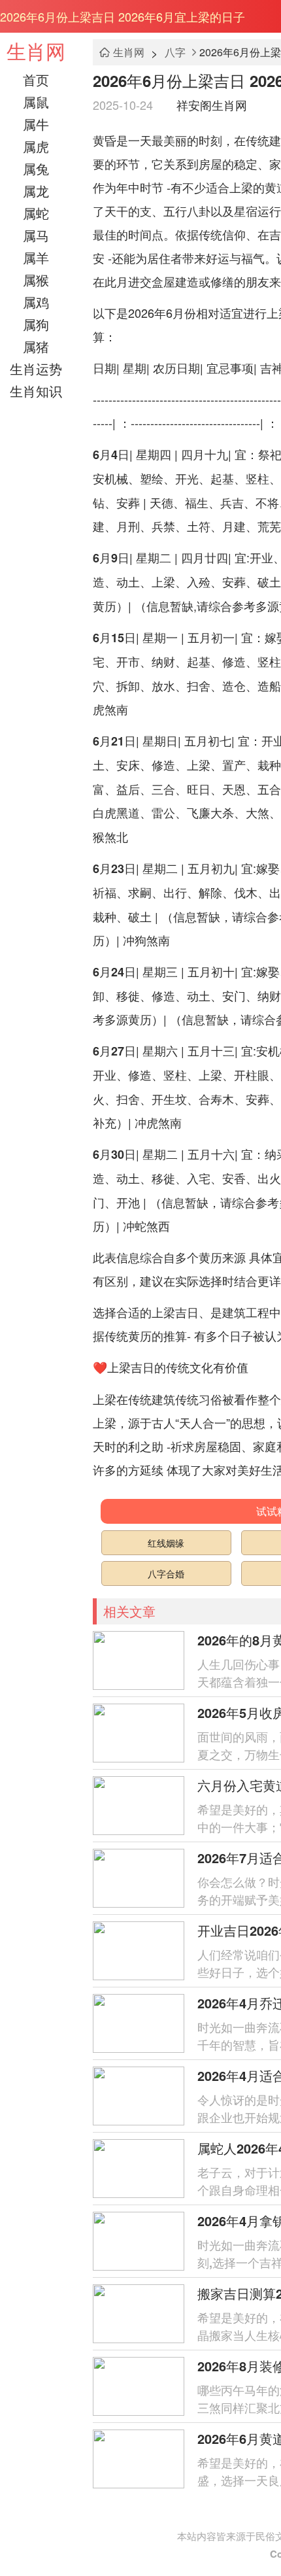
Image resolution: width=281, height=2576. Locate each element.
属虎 (36, 146)
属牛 (36, 124)
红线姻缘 (166, 1543)
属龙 (36, 191)
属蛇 (36, 213)
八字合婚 (166, 1573)
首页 (36, 79)
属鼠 (36, 102)
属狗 (36, 324)
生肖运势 (36, 369)
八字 (175, 52)
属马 (36, 235)
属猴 (36, 280)
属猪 (36, 346)
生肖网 (36, 51)
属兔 (36, 168)
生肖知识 (36, 391)
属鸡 (36, 302)
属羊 (36, 257)
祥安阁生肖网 (212, 105)
